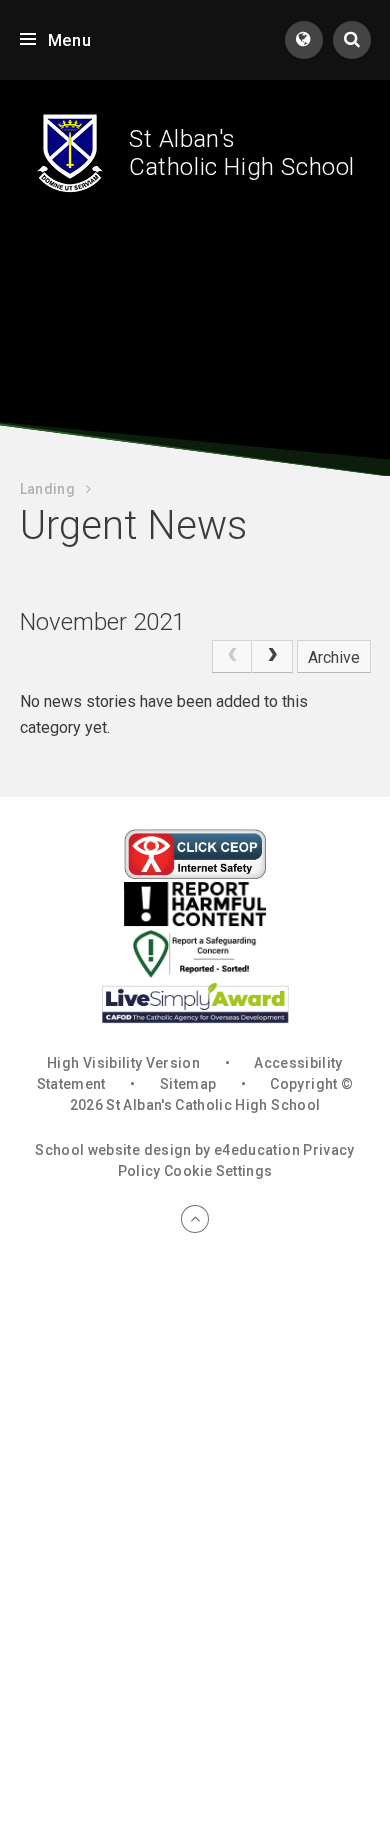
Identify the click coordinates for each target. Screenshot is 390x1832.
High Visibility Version (123, 1063)
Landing (47, 489)
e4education (257, 1150)
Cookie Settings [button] (218, 1171)
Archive (334, 657)
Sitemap (188, 1084)
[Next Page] (272, 657)
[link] (232, 657)
